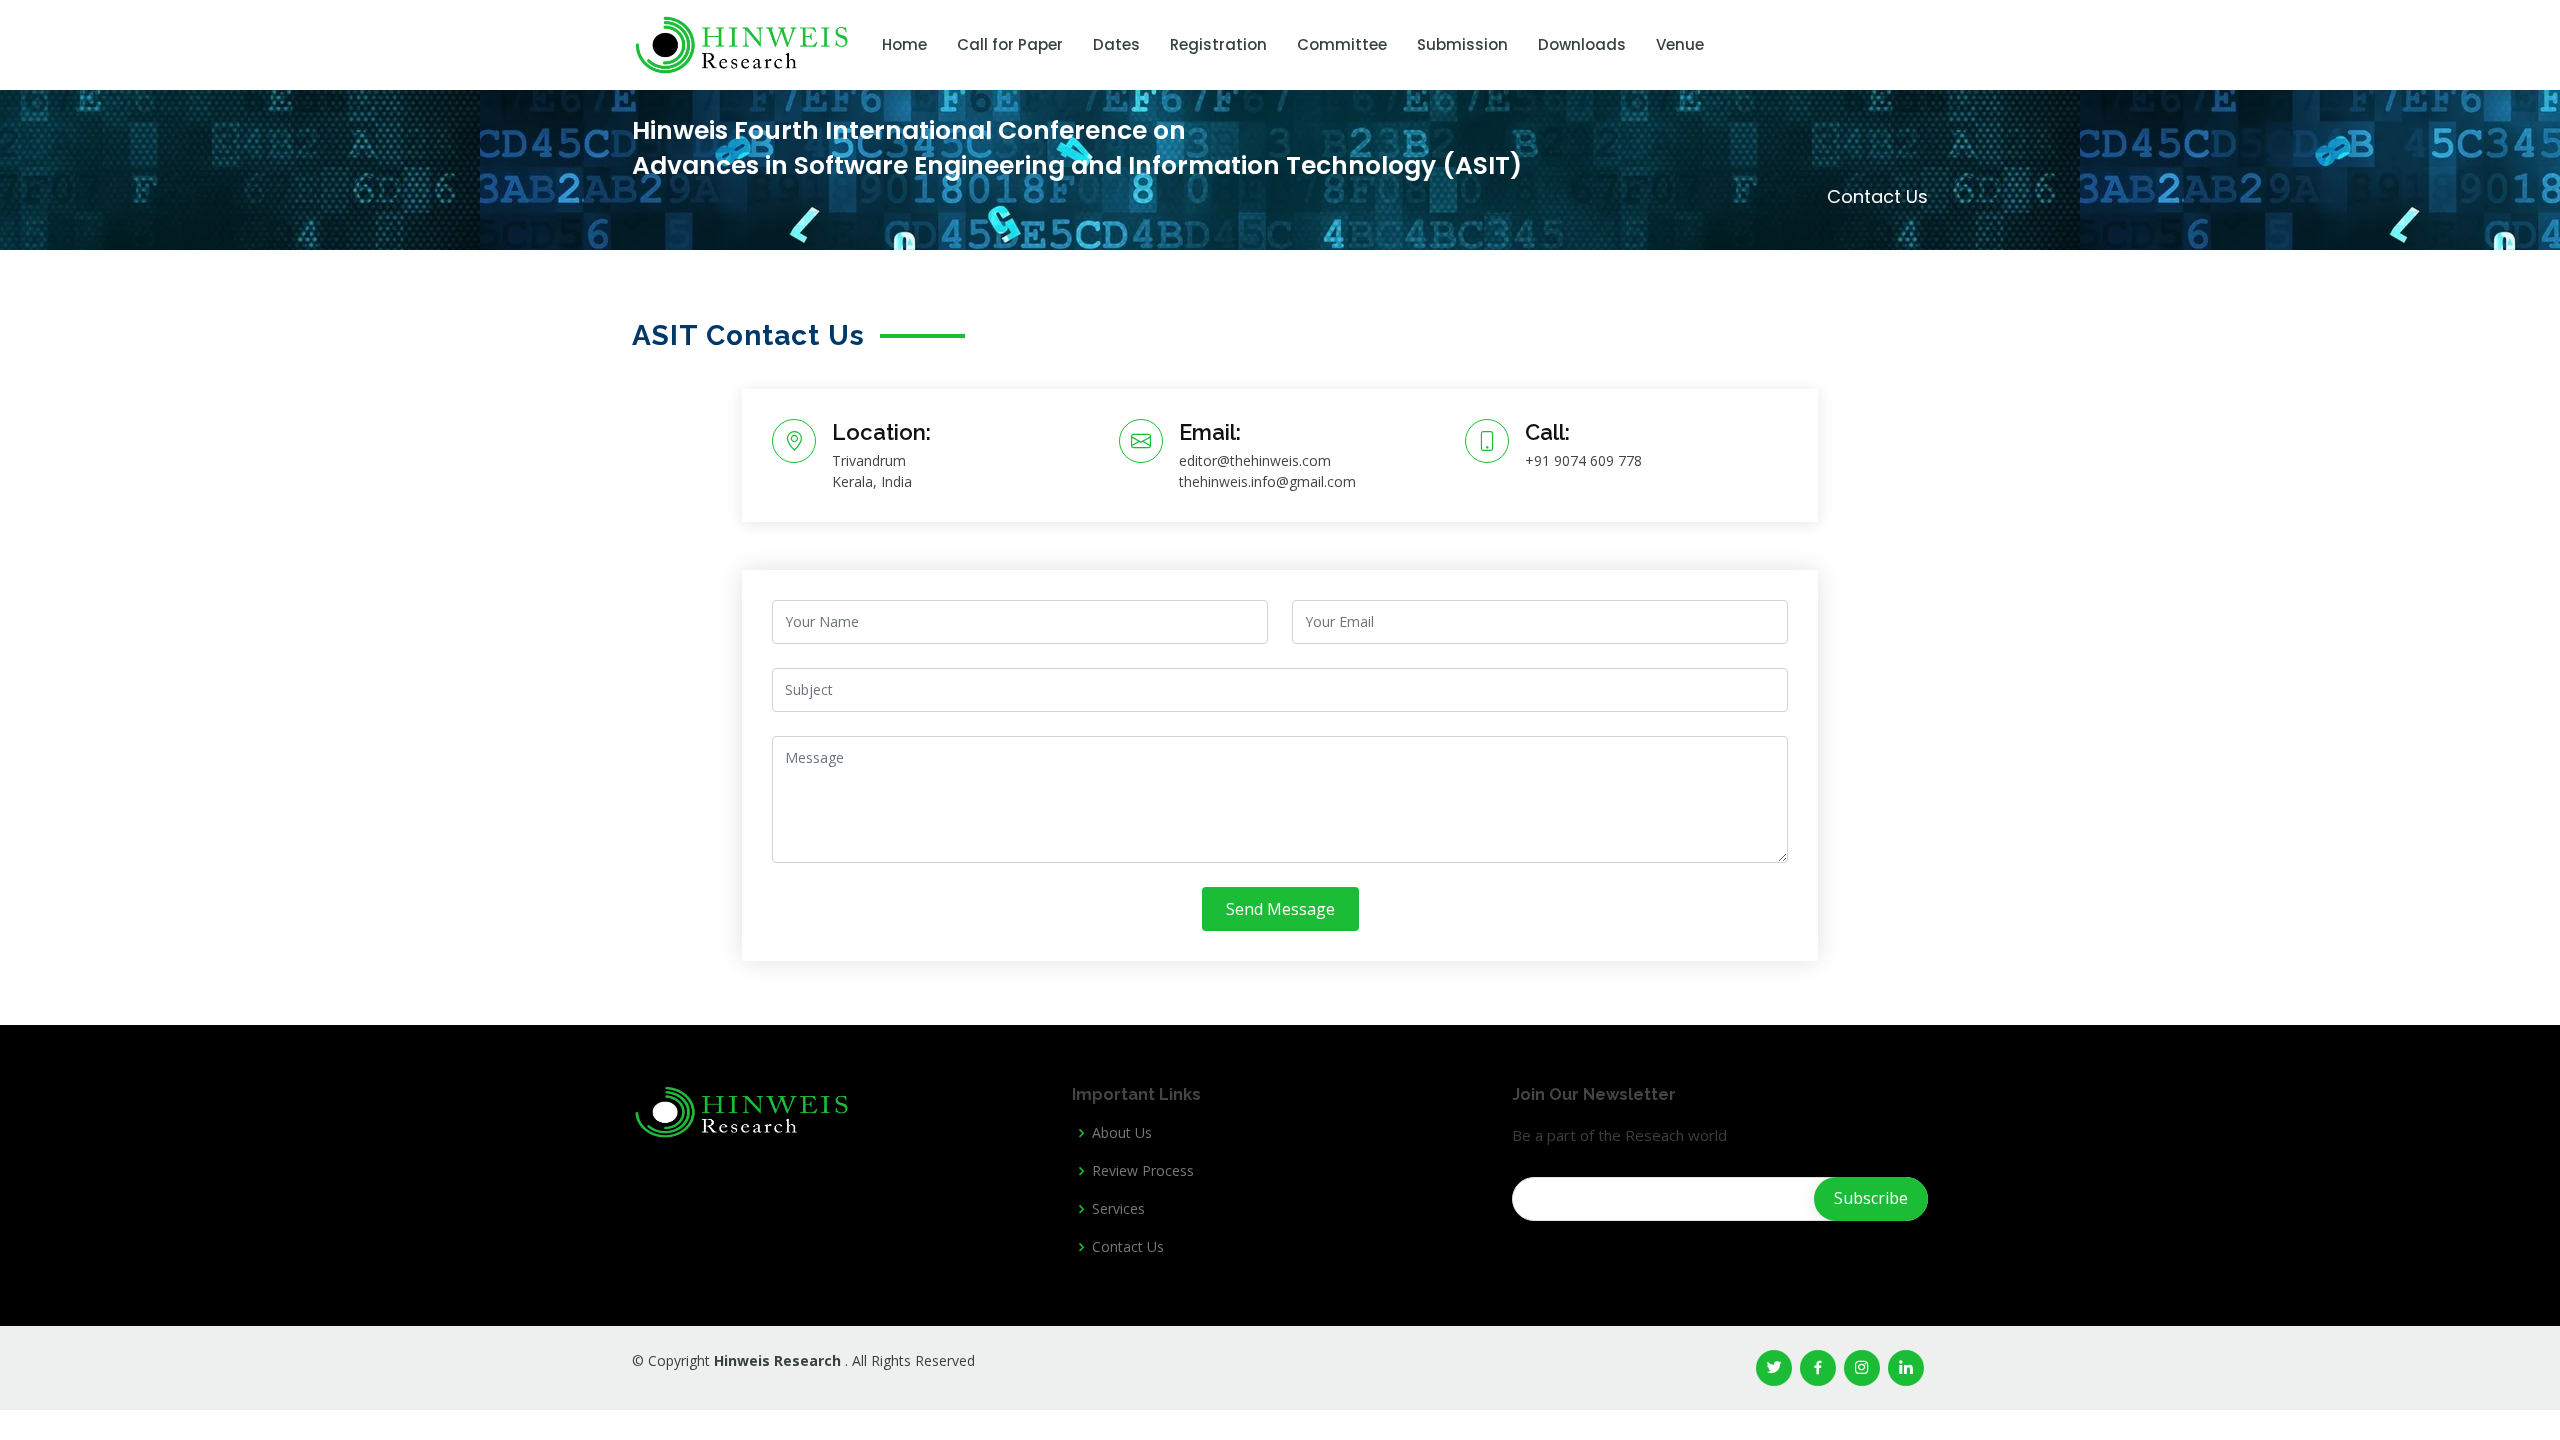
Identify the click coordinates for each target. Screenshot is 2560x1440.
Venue (1680, 44)
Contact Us (1128, 1247)
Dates (1116, 44)
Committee (1342, 44)
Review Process (1143, 1171)
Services (1118, 1209)
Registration (1218, 44)
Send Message (1280, 909)
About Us (1122, 1133)
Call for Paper (1010, 44)
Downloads (1582, 44)
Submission (1462, 44)
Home (904, 44)
